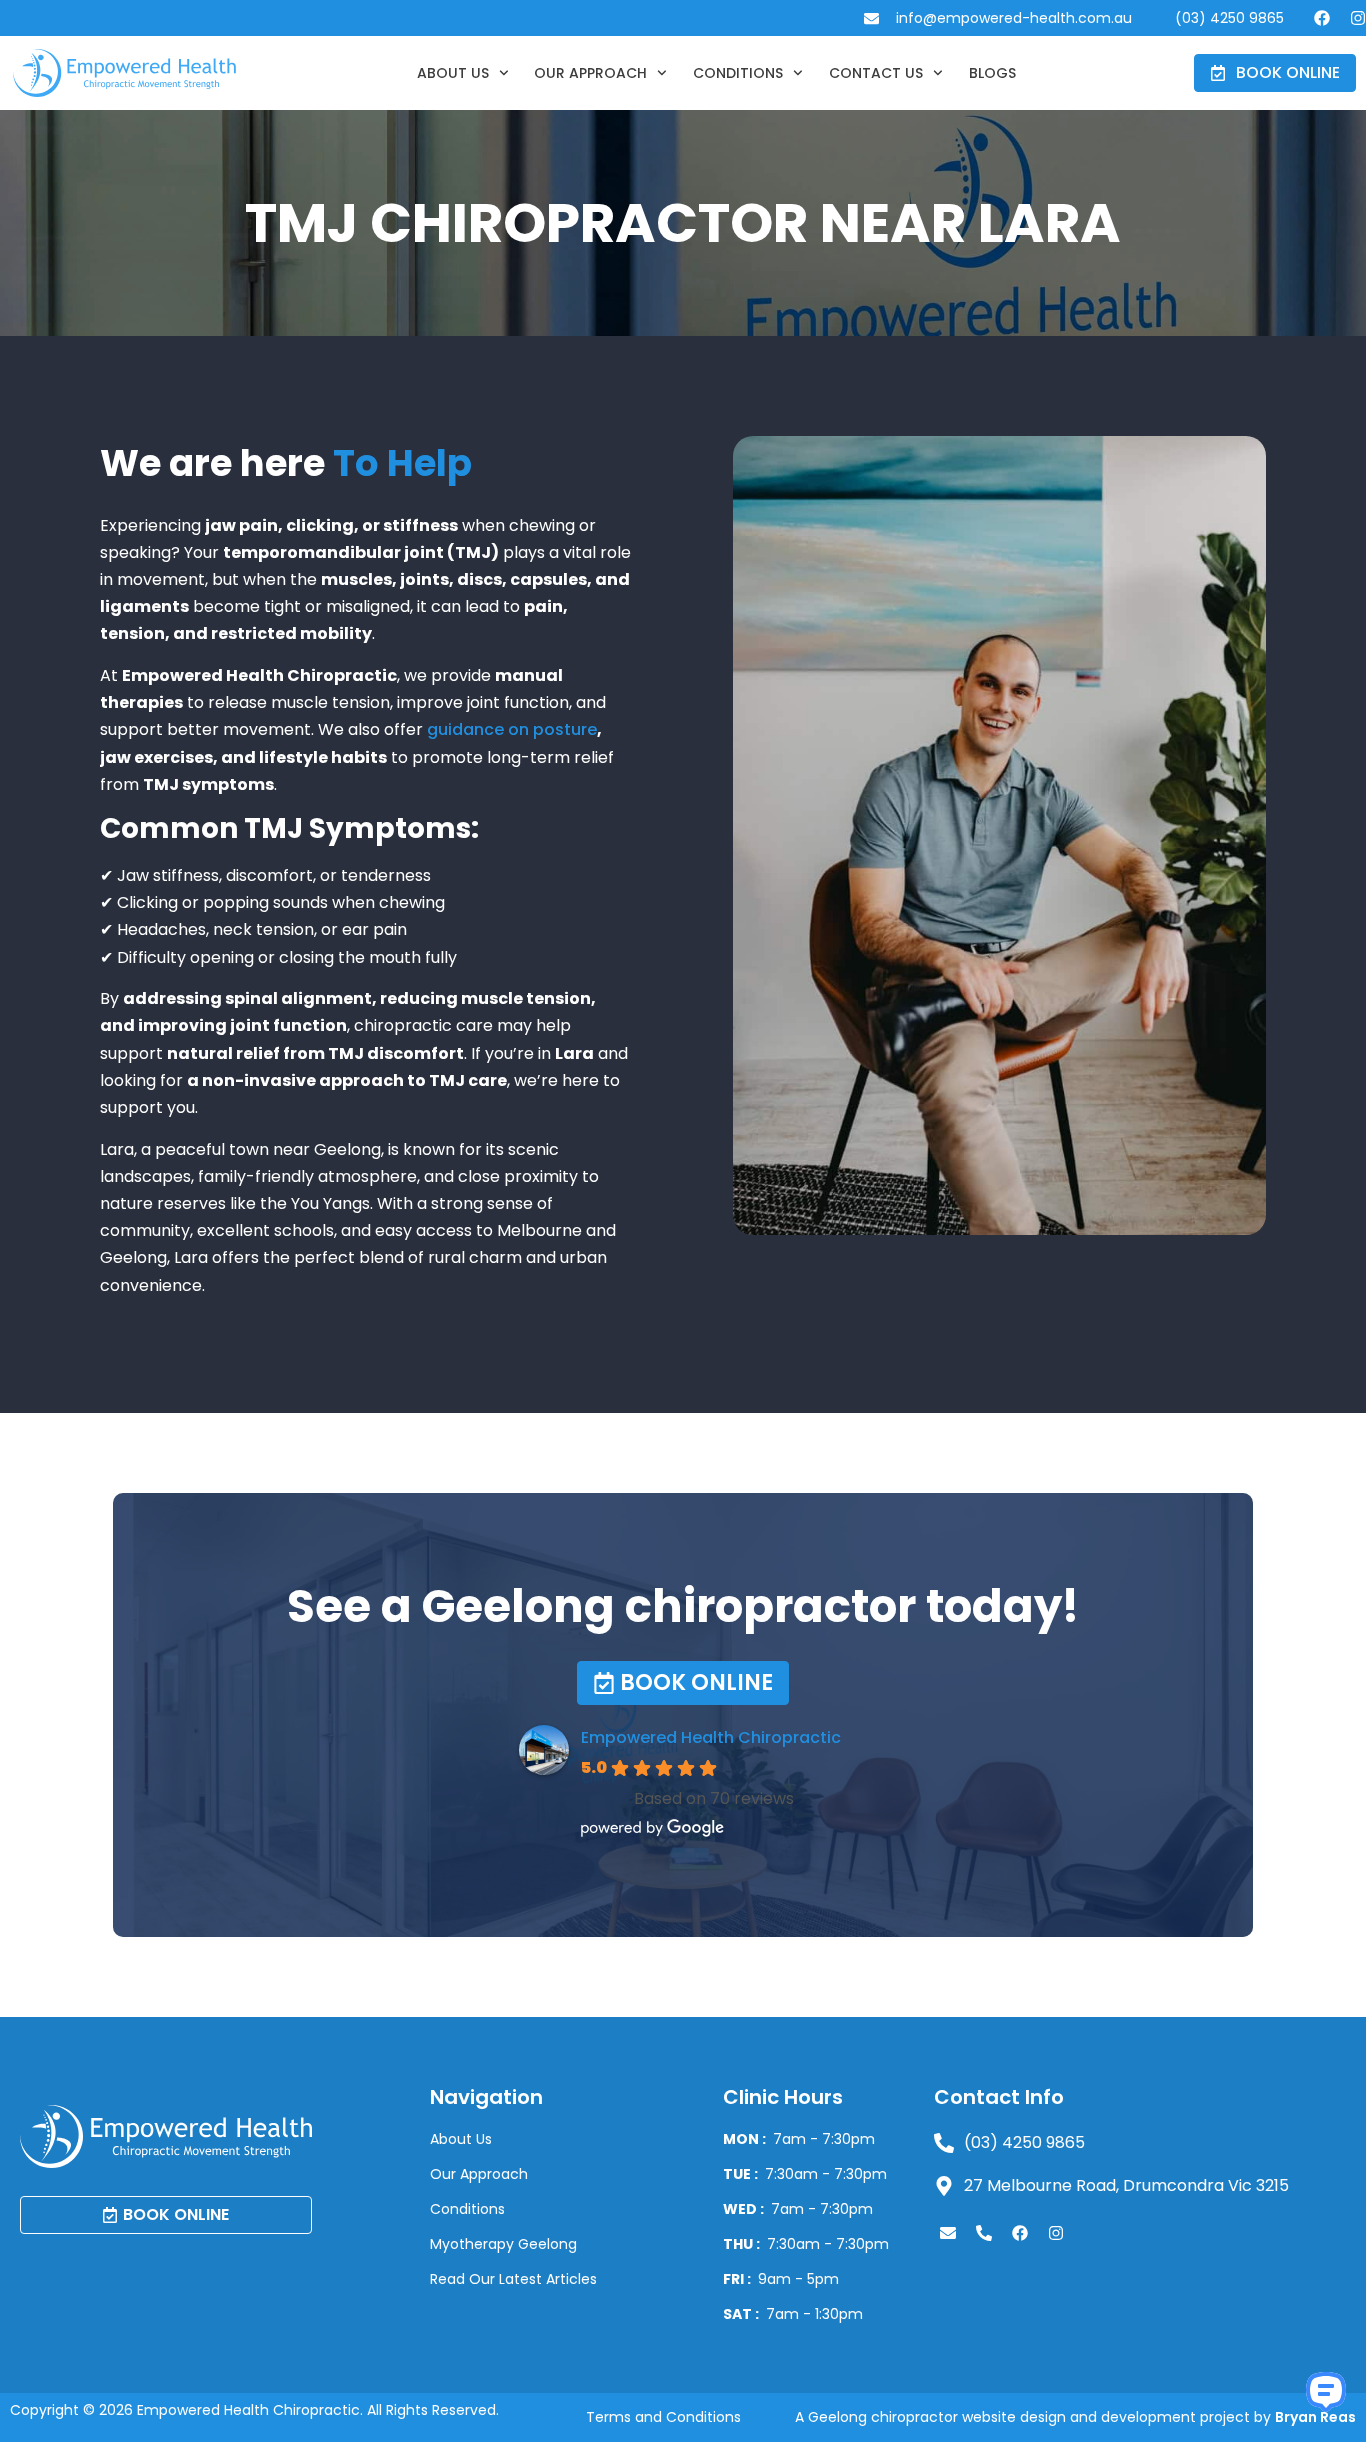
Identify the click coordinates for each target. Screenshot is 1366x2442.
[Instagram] (1358, 18)
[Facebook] (1322, 18)
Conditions (738, 73)
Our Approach (590, 73)
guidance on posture (512, 729)
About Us (453, 73)
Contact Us (876, 73)
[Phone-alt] (984, 2233)
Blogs (992, 73)
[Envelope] (948, 2233)
